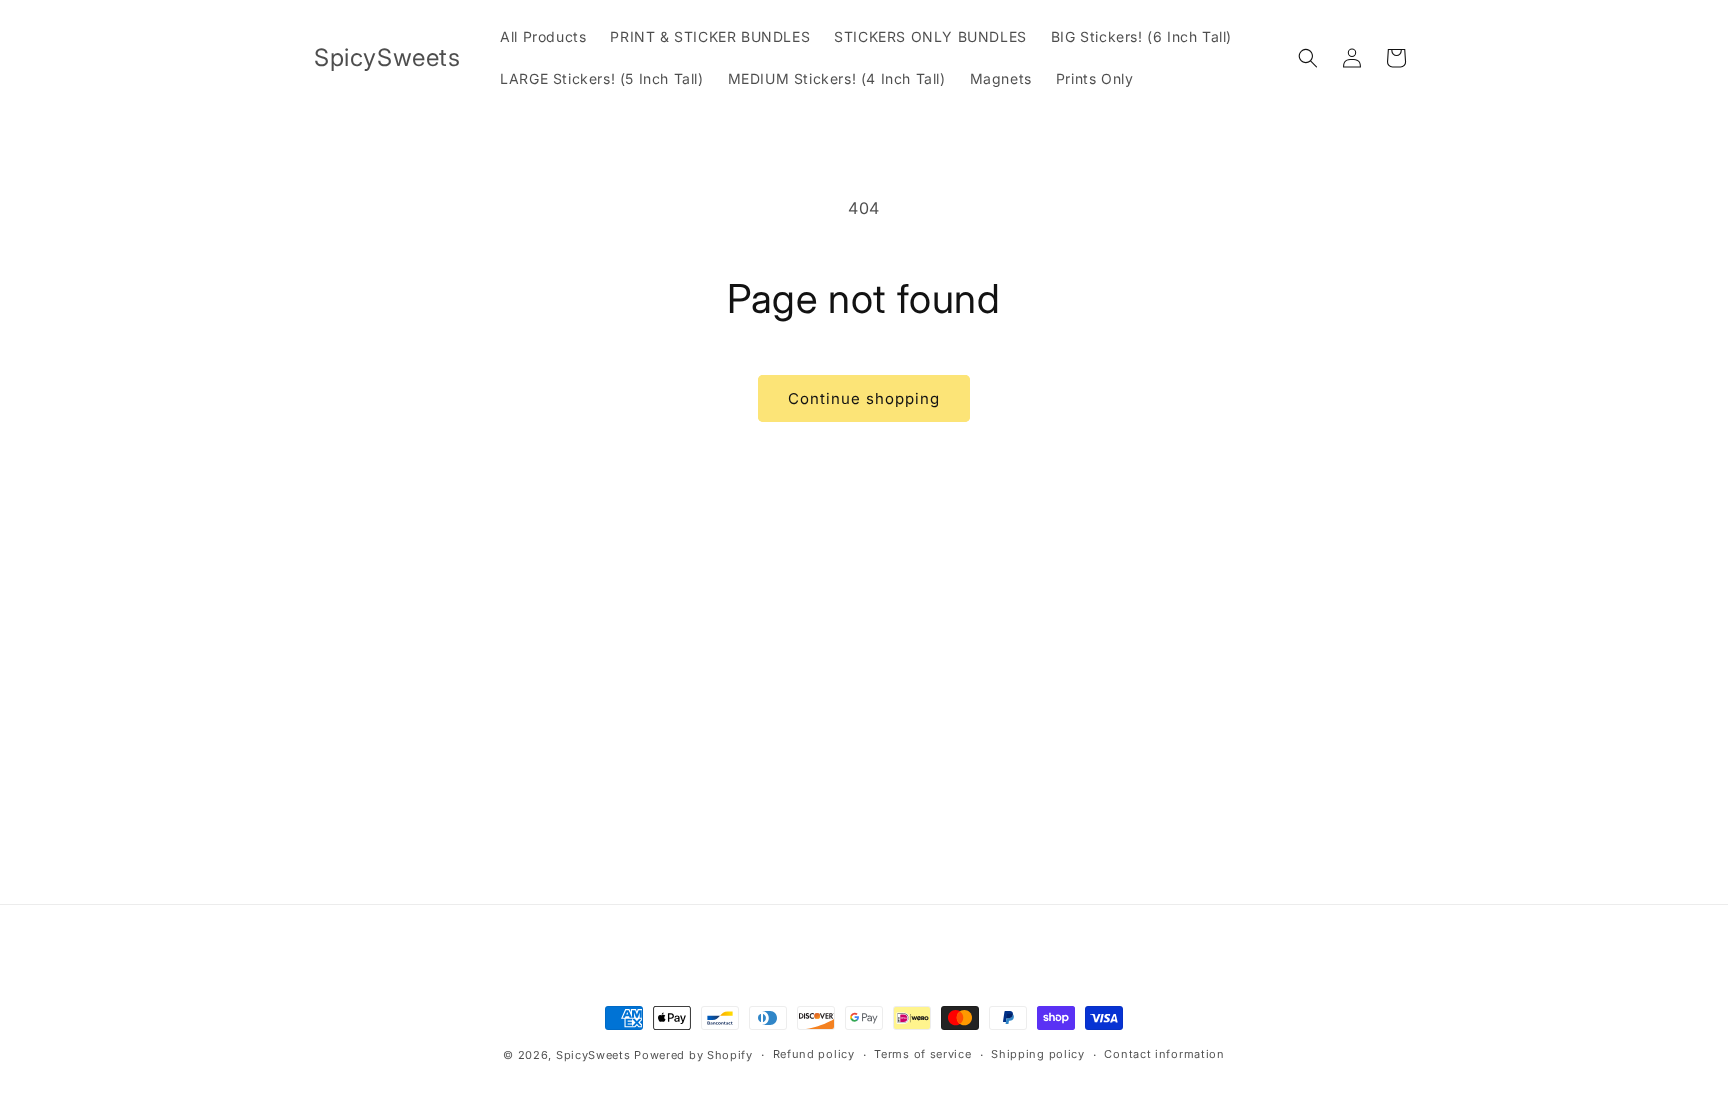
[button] (1308, 58)
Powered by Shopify (693, 1055)
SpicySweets (593, 1055)
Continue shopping (864, 398)
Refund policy (814, 1054)
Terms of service (922, 1054)
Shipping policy (1038, 1054)
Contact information (1164, 1054)
